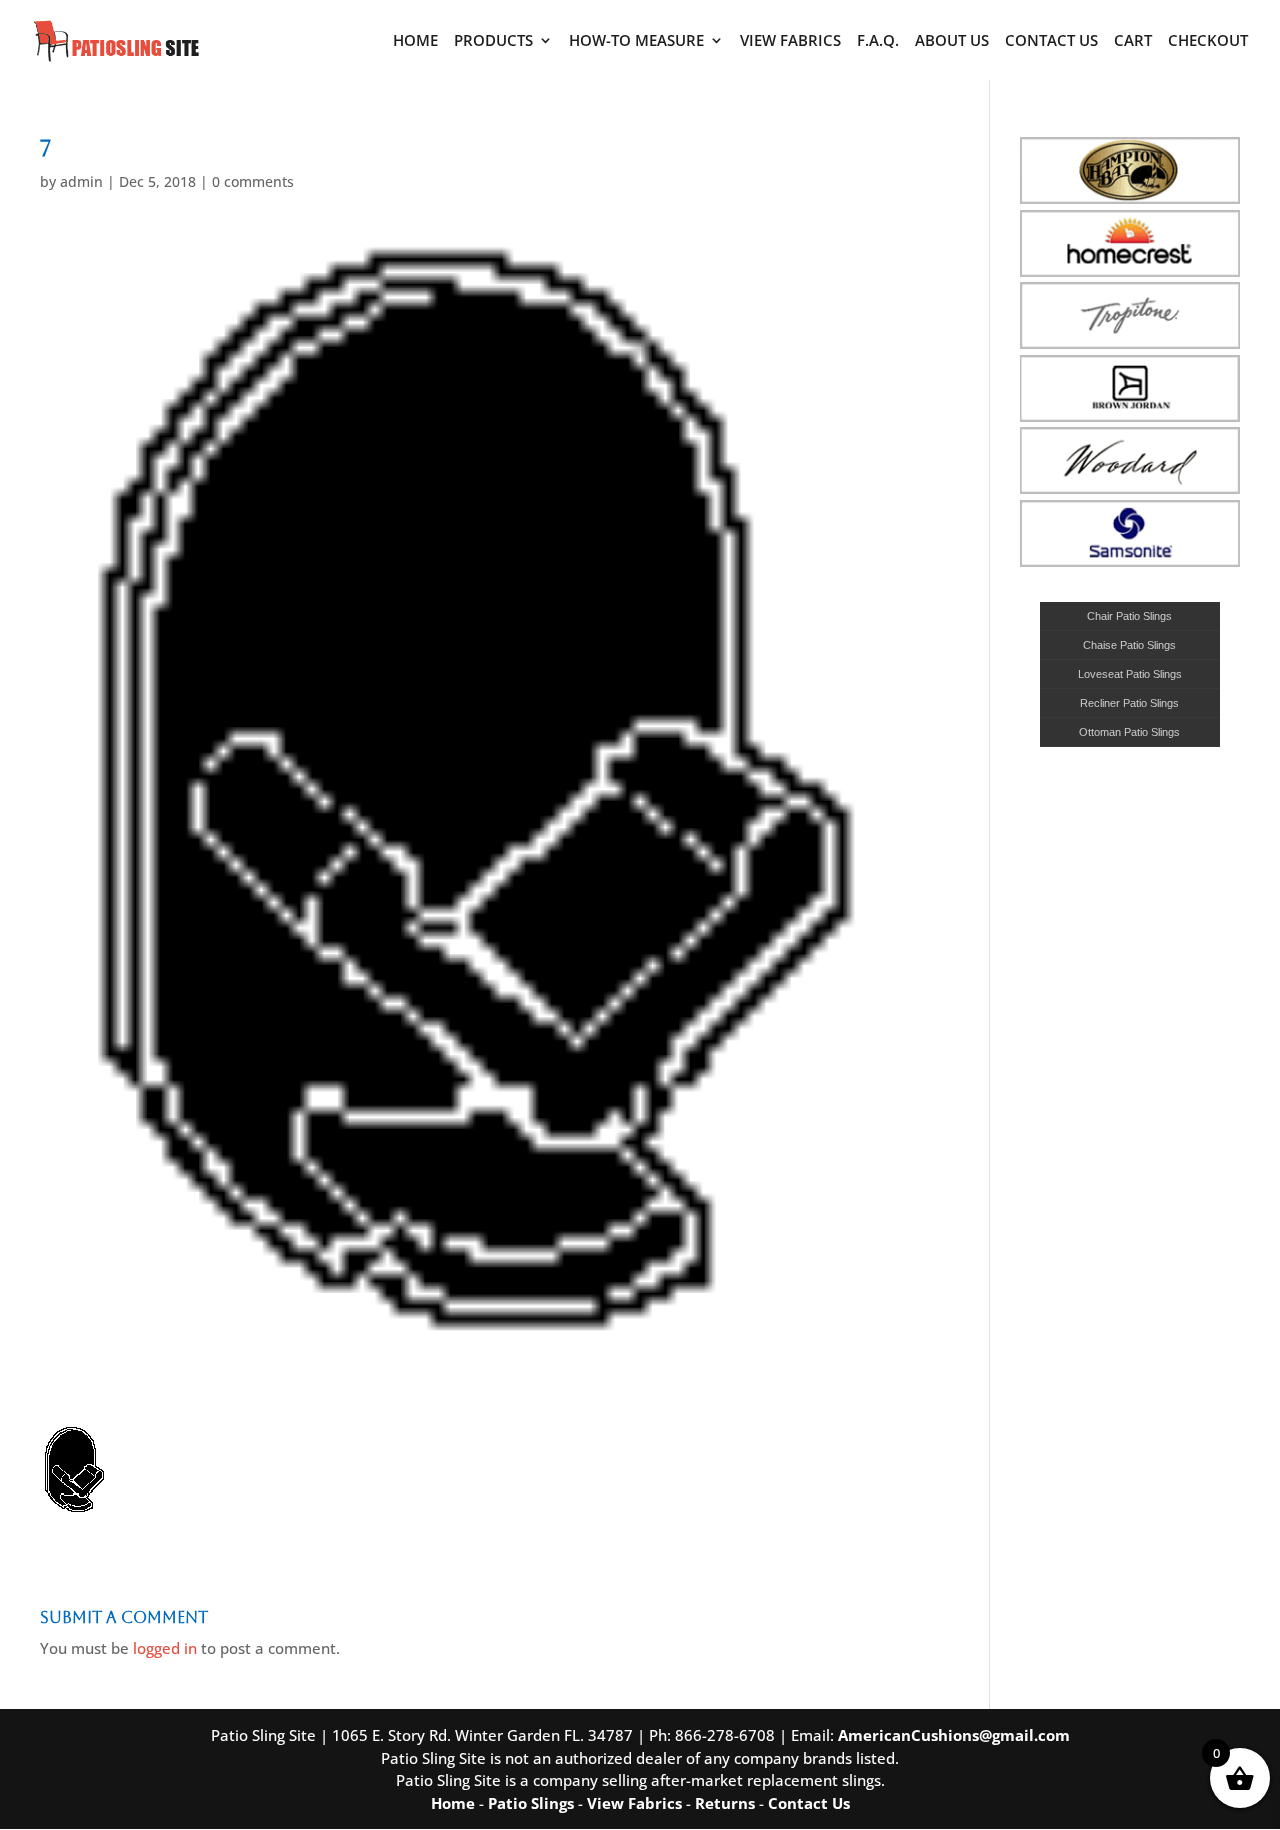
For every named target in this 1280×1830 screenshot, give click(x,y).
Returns (725, 1803)
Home (415, 41)
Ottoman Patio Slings (1129, 732)
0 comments (253, 181)
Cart (1133, 41)
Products (493, 41)
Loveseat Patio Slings (1130, 674)
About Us (952, 41)
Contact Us (1051, 41)
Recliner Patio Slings (1129, 703)
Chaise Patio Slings (1129, 645)
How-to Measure (636, 41)
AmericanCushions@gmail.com (954, 1735)
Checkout (1208, 41)
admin (81, 181)
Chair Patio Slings (1129, 616)
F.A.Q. (878, 41)
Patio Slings (531, 1803)
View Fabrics (790, 41)
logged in (165, 1648)
